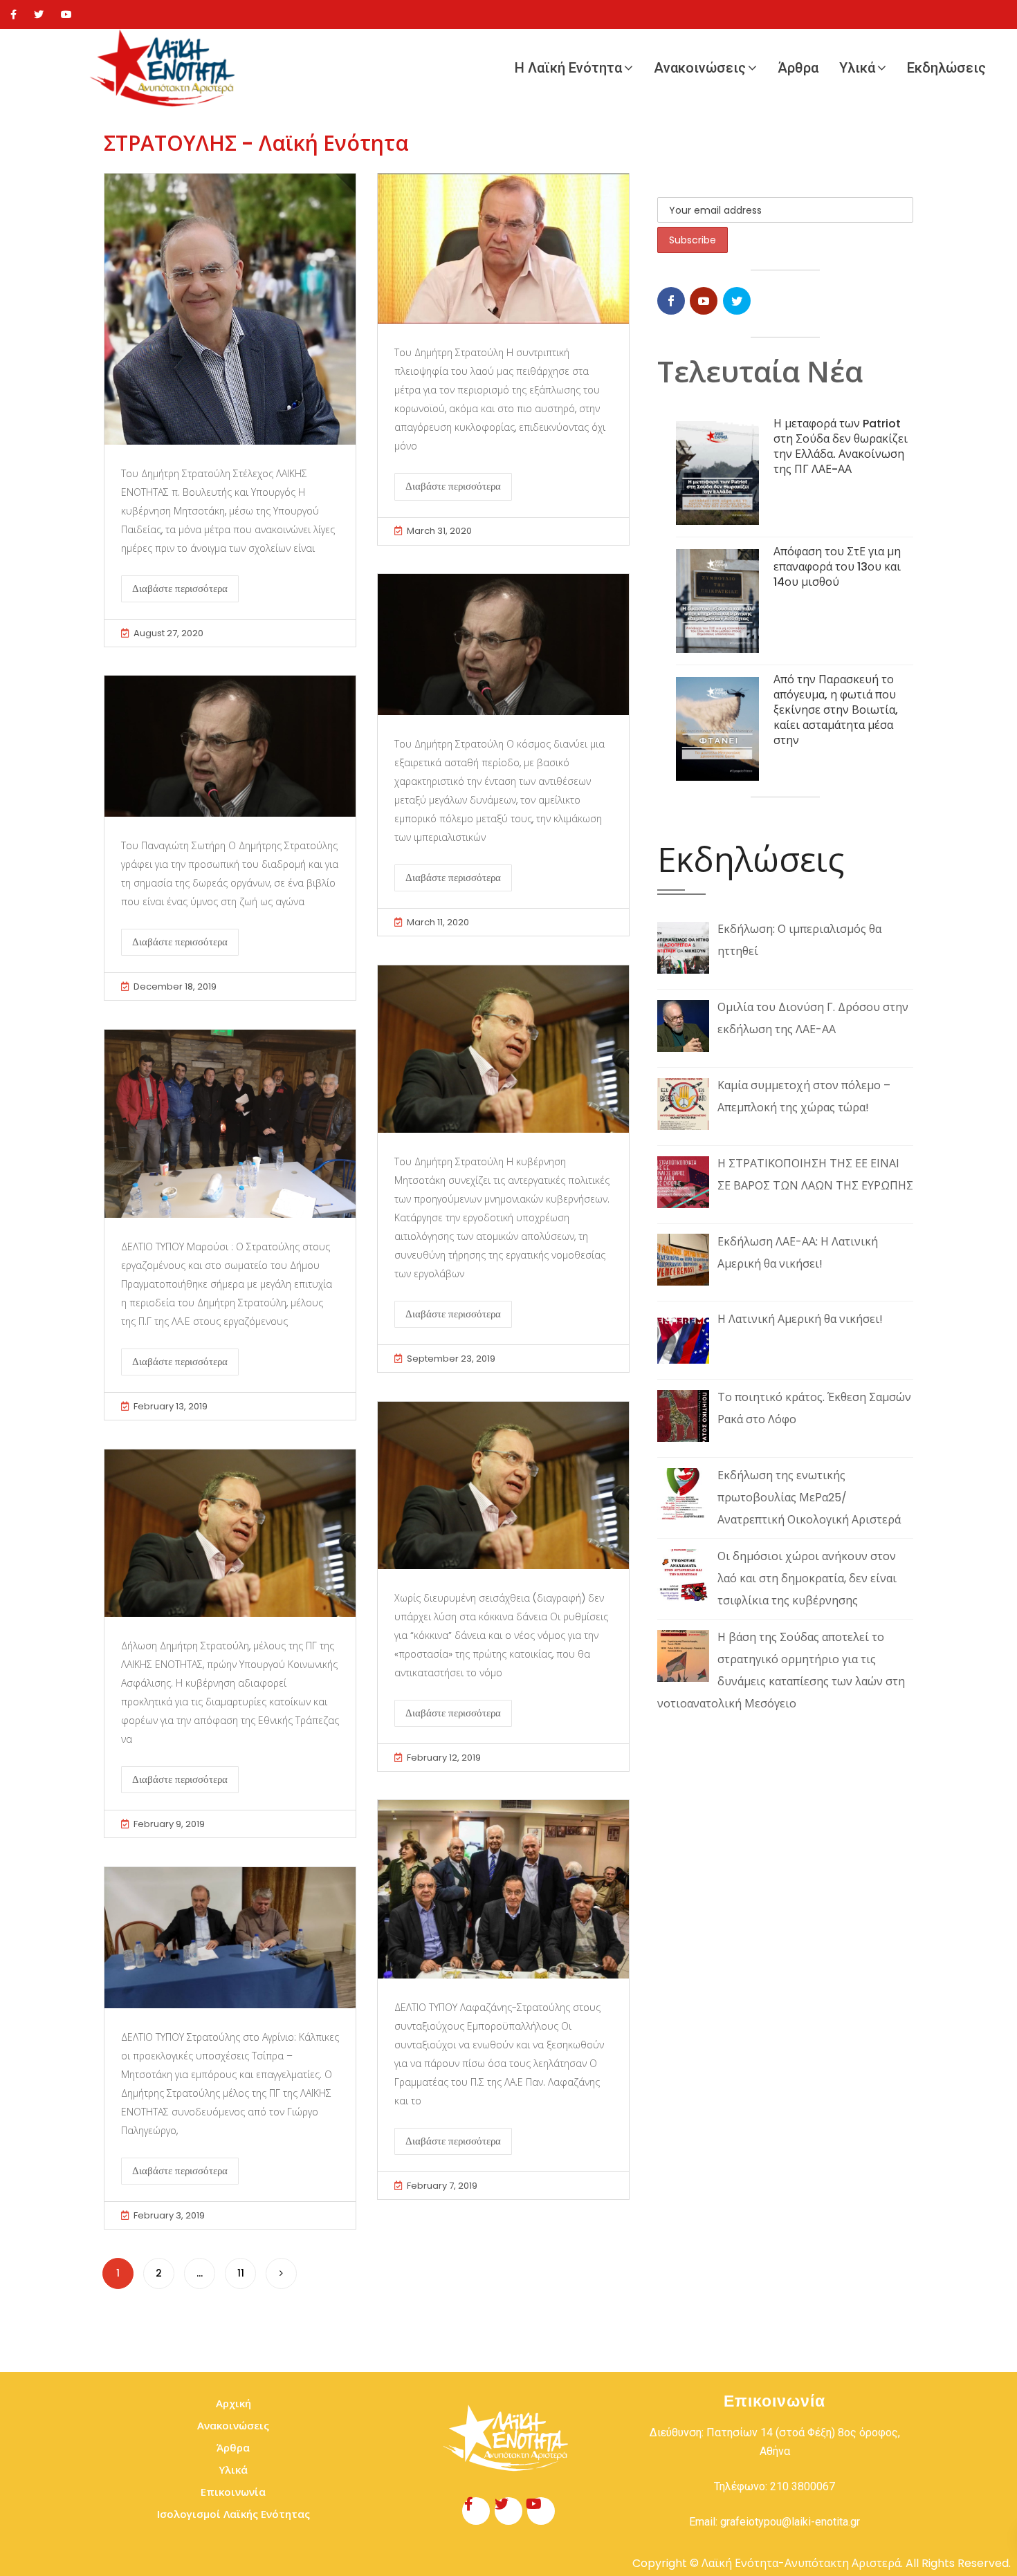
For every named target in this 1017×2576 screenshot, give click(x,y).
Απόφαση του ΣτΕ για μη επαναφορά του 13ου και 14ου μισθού (837, 567)
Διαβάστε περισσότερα (180, 589)
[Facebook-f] (476, 2511)
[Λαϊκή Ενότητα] (166, 68)
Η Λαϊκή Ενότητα (568, 68)
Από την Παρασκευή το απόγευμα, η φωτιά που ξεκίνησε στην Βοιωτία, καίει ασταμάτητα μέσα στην (836, 710)
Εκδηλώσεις (946, 68)
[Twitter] (39, 15)
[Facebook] (13, 15)
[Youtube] (66, 15)
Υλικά (857, 68)
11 (241, 2273)
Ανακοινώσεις (700, 68)
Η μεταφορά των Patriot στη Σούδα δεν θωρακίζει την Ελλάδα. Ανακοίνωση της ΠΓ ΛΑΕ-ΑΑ (841, 446)
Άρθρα (798, 68)
